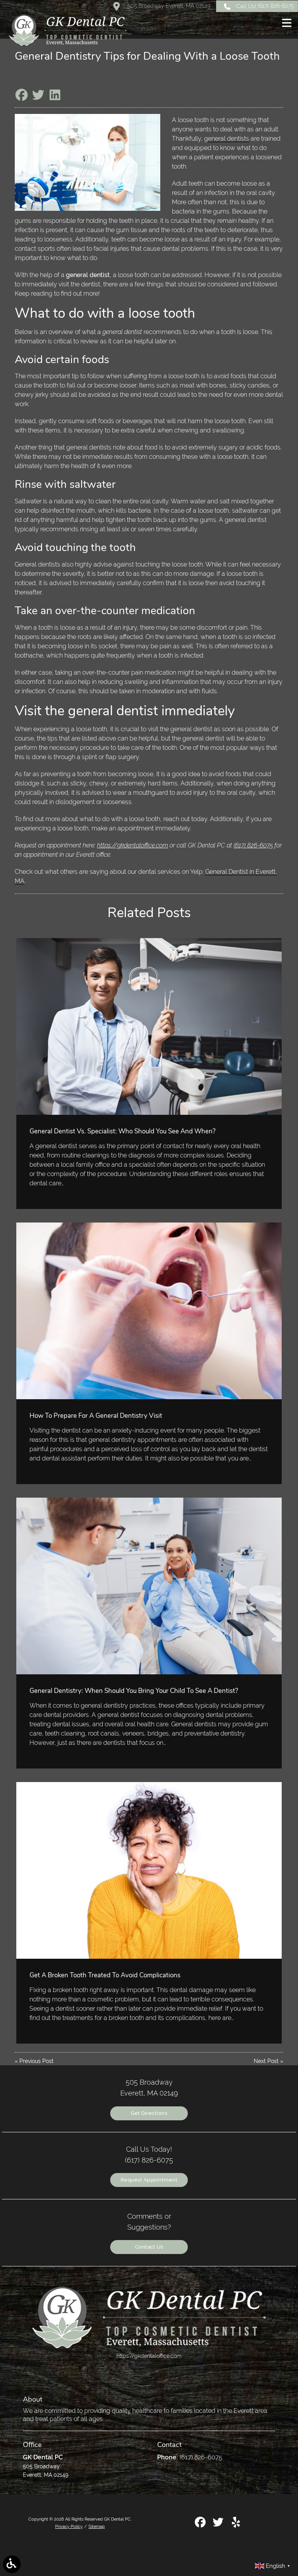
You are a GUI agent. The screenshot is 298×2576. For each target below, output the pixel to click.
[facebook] (201, 2525)
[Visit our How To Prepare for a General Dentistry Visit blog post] (149, 1311)
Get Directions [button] (149, 2113)
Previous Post (36, 2061)
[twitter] (219, 2525)
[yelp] (236, 2525)
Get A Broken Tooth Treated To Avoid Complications (105, 1975)
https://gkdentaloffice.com (133, 845)
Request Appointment (149, 2180)
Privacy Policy (69, 2526)
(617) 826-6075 (253, 845)
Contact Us (149, 2247)
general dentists (227, 139)
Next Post (266, 2061)
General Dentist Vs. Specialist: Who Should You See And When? (122, 1131)
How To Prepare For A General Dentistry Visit (96, 1416)
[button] (287, 24)
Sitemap (97, 2526)
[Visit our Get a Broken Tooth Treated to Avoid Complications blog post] (149, 1870)
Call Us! (265, 6)
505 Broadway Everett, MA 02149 (168, 6)
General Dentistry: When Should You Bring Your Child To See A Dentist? (134, 1691)
